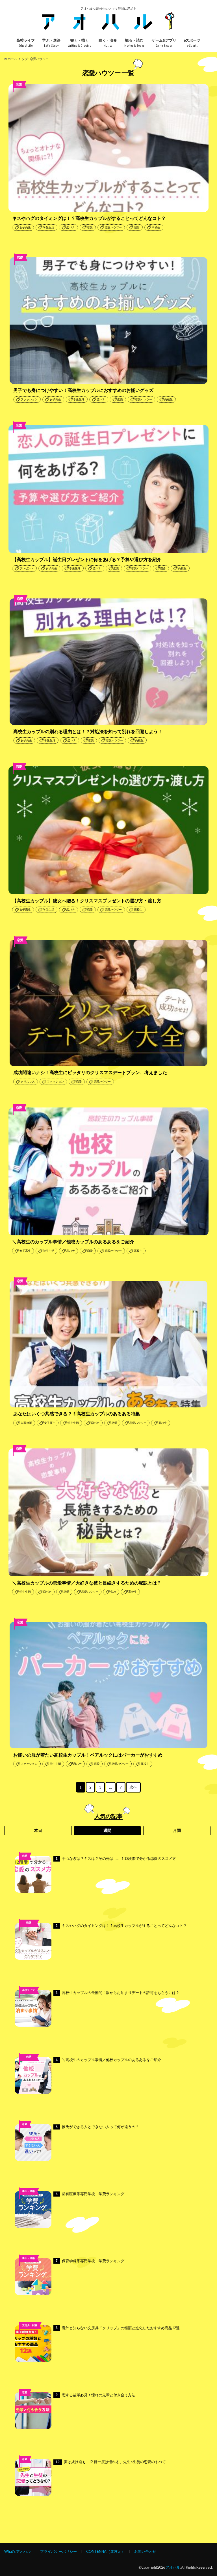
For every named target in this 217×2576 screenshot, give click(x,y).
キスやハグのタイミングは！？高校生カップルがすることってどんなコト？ (121, 1926)
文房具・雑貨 (30, 2325)
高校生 (156, 227)
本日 (38, 1830)
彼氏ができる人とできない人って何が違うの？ (97, 2127)
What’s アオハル (18, 2551)
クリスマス (28, 1082)
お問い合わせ (145, 2551)
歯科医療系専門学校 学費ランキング (90, 2194)
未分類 (28, 2065)
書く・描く (80, 43)
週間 (107, 1830)
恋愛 (90, 227)
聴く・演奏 (108, 43)
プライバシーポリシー (58, 2551)
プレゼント (27, 568)
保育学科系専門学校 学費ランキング (90, 2261)
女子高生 (25, 227)
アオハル (173, 2567)
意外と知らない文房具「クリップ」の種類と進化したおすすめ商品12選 (118, 2328)
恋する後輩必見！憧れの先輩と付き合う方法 (96, 2395)
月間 (177, 1830)
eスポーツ (192, 43)
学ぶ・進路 (51, 43)
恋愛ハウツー (113, 227)
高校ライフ (26, 43)
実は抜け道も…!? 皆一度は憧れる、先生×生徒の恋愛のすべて (111, 2462)
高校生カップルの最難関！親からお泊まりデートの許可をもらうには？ (118, 1993)
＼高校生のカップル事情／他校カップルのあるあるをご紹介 (108, 2060)
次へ (133, 1787)
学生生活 (49, 227)
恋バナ (71, 227)
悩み (137, 227)
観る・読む (134, 43)
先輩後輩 (26, 1423)
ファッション (29, 399)
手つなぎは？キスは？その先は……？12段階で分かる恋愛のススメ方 (116, 1859)
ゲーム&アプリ (164, 43)
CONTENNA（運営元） (106, 2551)
